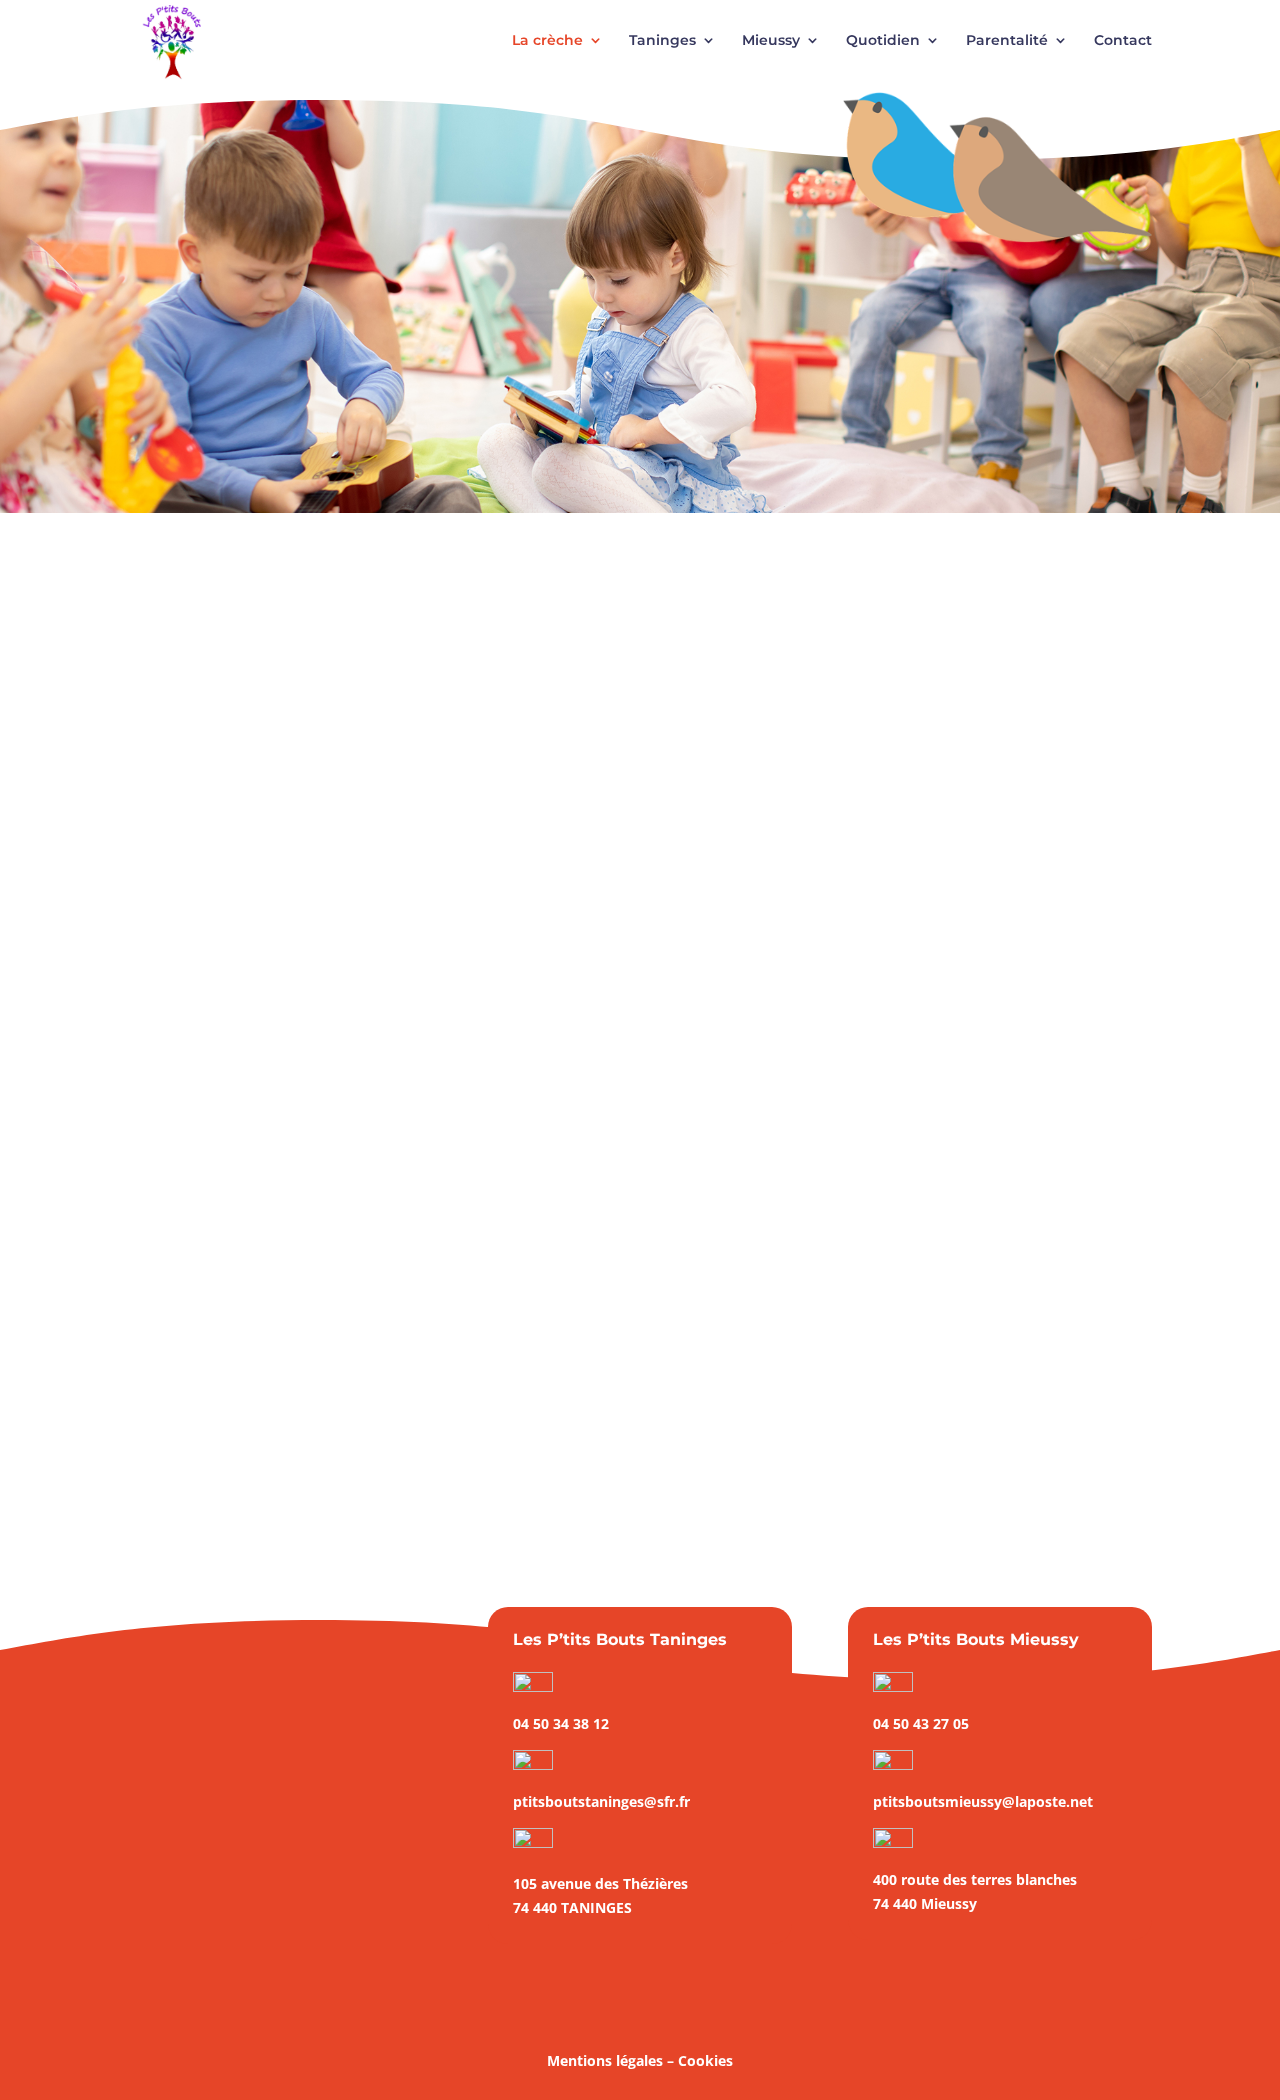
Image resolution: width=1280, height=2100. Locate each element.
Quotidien (883, 41)
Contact (1123, 41)
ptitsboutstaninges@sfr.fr (601, 1801)
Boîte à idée (250, 1808)
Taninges (662, 41)
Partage (274, 1379)
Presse (330, 1379)
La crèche (547, 41)
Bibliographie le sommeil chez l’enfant (320, 1349)
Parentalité (1007, 41)
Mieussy (771, 41)
